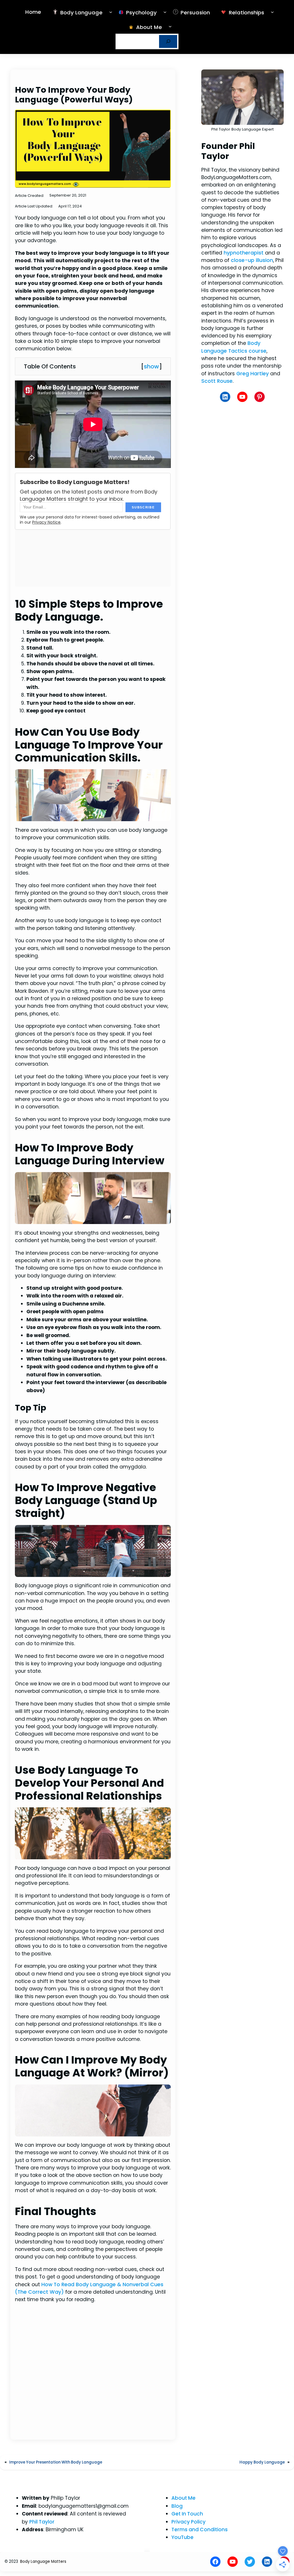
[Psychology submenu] (165, 12)
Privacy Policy (188, 2522)
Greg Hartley (253, 374)
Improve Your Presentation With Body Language (56, 2462)
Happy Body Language (262, 2462)
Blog (177, 2506)
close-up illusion (252, 260)
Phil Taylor (42, 2522)
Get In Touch (187, 2514)
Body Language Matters (43, 2562)
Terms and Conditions (200, 2530)
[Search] (168, 41)
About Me (183, 2498)
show (151, 366)
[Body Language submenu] (111, 12)
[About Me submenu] (170, 26)
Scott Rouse (217, 381)
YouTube (182, 2537)
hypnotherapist (244, 253)
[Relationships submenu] (272, 12)
